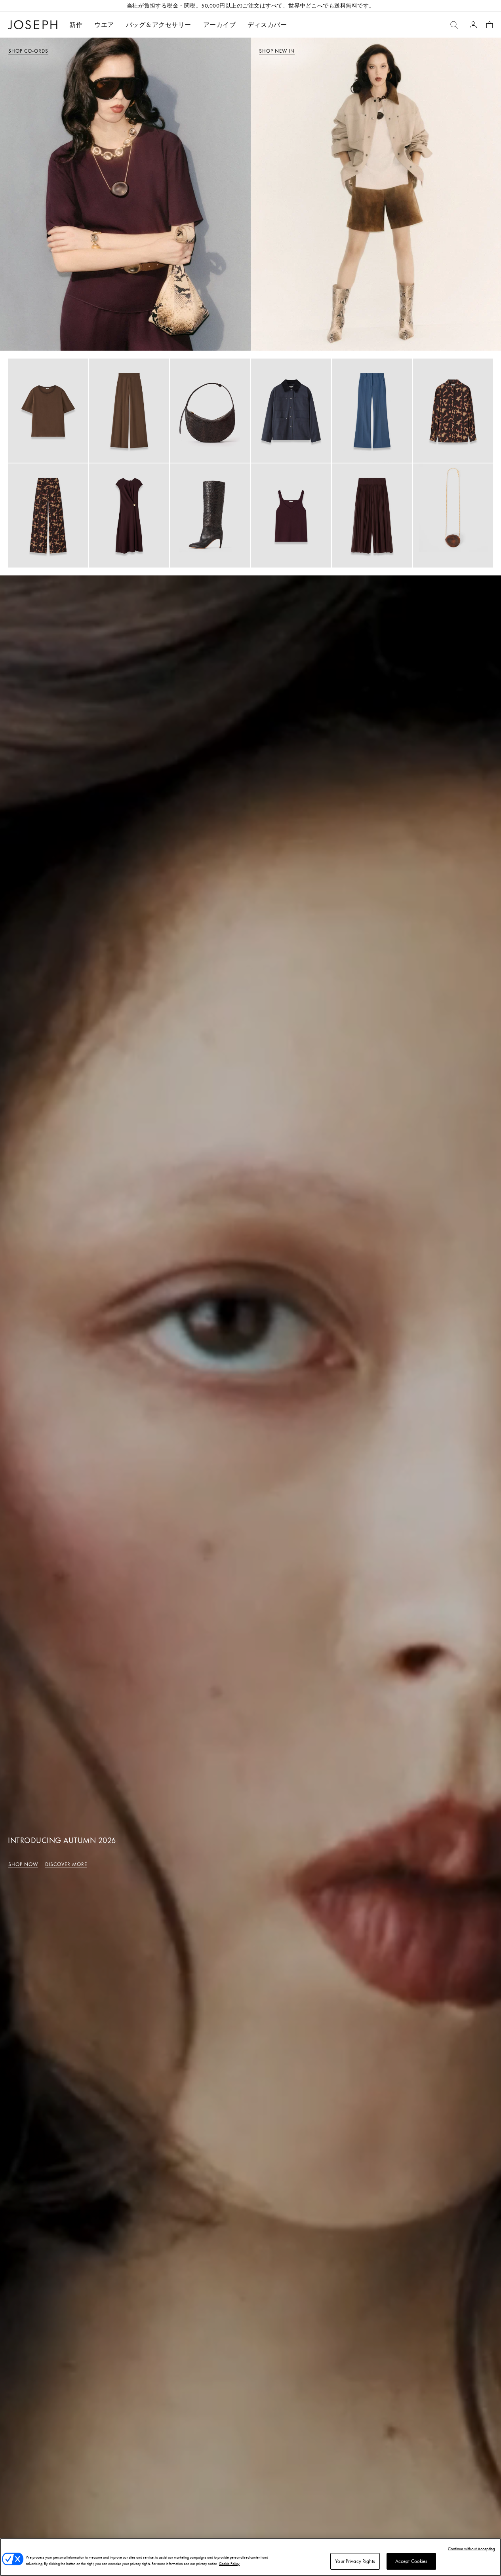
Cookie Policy (229, 2564)
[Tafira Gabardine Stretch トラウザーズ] (372, 411)
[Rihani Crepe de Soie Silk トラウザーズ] (129, 411)
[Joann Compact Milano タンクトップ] (291, 515)
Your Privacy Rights (355, 2561)
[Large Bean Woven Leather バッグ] (210, 411)
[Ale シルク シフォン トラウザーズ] (372, 515)
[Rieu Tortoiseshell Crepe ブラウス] (453, 411)
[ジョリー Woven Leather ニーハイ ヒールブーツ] (210, 515)
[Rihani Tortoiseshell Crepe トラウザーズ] (48, 515)
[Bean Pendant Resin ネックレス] (453, 515)
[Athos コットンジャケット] (291, 411)
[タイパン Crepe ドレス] (129, 515)
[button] (104, 25)
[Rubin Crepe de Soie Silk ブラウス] (48, 411)
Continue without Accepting (471, 2549)
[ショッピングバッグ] (490, 25)
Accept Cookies (411, 2561)
